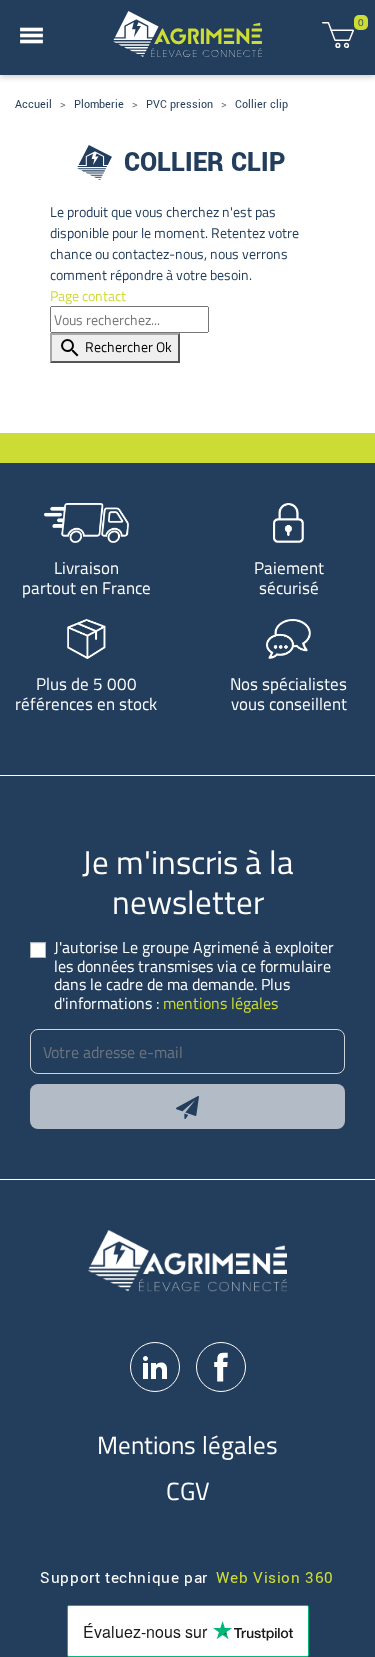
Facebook (221, 1367)
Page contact (88, 295)
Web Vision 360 (275, 1576)
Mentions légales (187, 1444)
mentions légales (220, 1003)
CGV (188, 1490)
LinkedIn (155, 1367)
